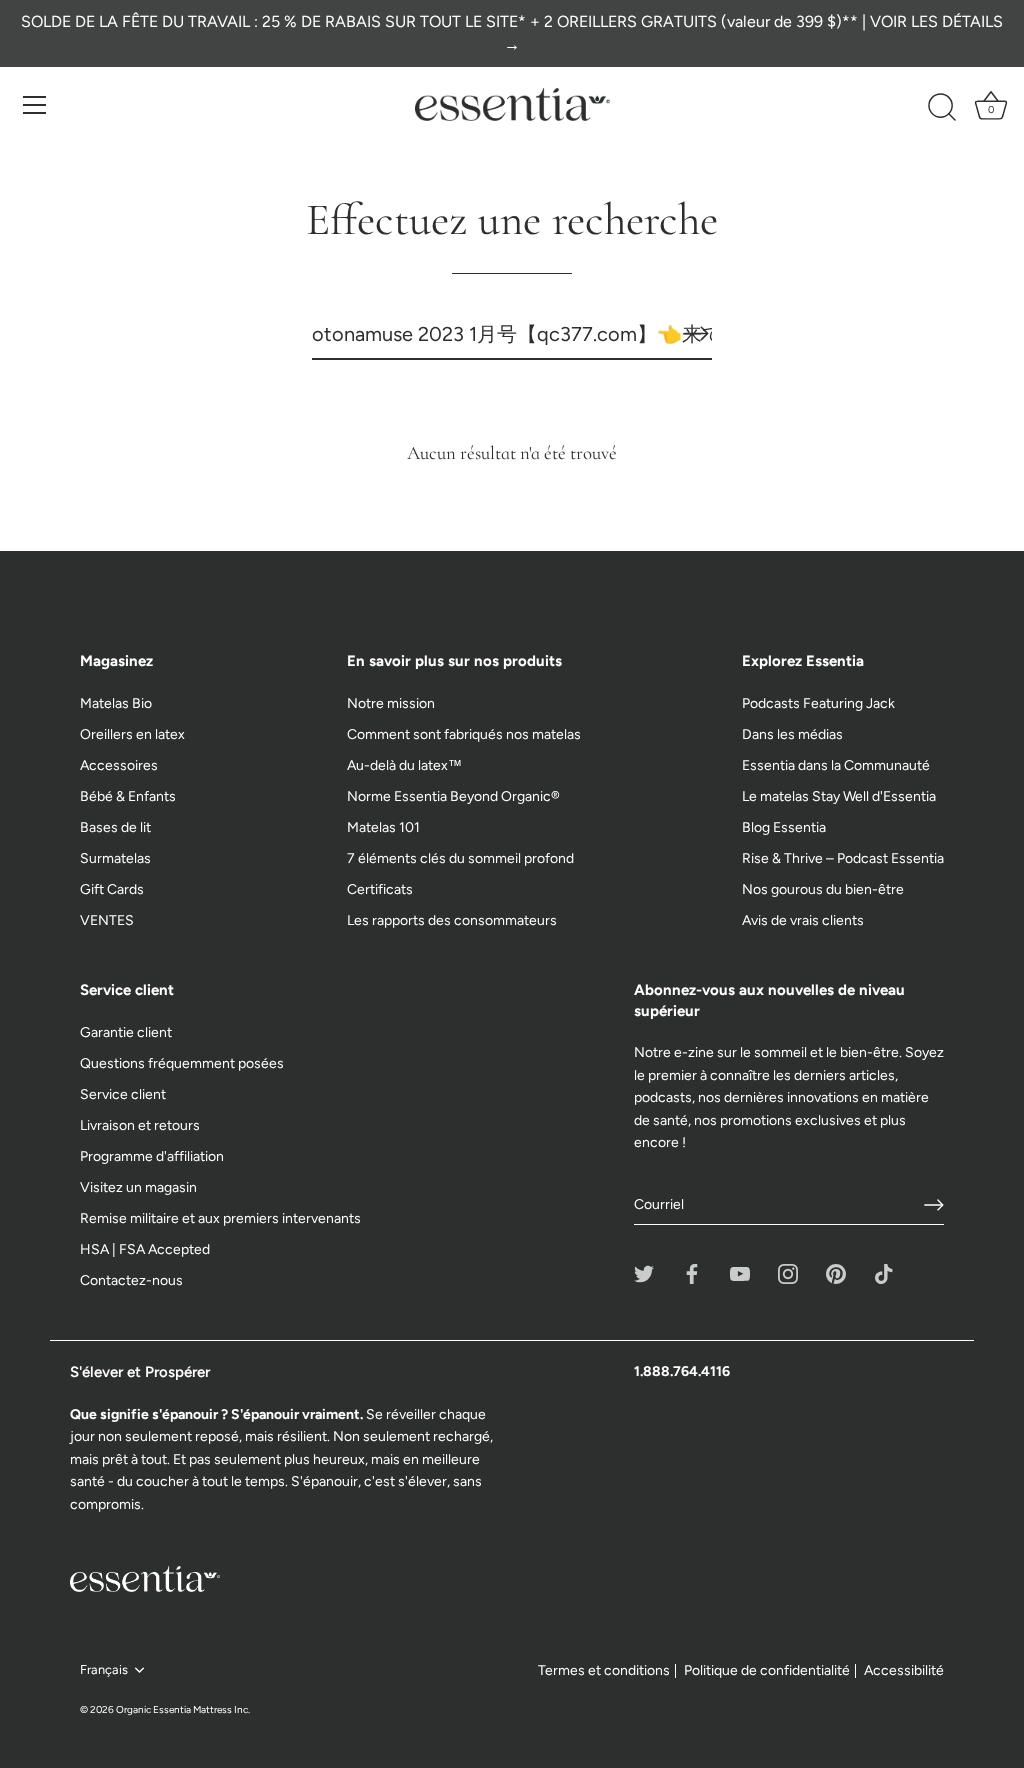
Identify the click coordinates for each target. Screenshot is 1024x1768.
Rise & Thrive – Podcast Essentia (843, 858)
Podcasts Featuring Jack (818, 703)
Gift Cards (112, 889)
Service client (123, 1094)
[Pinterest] (836, 1273)
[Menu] (35, 105)
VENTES (107, 920)
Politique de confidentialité (767, 1670)
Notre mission (391, 703)
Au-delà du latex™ (404, 765)
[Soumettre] (934, 1205)
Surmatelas (115, 858)
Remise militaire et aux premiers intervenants (220, 1218)
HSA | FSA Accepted (145, 1249)
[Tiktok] (884, 1273)
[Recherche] (942, 108)
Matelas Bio (116, 703)
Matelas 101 (383, 827)
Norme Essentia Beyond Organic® (453, 796)
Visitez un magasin (138, 1187)
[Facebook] (692, 1273)
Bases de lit (115, 827)
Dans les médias (792, 734)
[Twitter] (644, 1273)
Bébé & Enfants (128, 796)
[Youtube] (740, 1273)
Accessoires (119, 765)
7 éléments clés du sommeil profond (460, 858)
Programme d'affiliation (152, 1156)
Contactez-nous (131, 1280)
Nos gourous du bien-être (823, 889)
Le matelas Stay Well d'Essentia (839, 796)
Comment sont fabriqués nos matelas (464, 734)
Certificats (380, 889)
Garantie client (126, 1032)
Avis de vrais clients (803, 920)
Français (104, 1669)
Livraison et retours (140, 1125)
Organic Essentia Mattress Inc (182, 1709)
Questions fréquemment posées (182, 1063)
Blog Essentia (784, 827)
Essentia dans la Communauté (836, 765)
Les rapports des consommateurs (452, 920)
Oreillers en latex (132, 734)
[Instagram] (788, 1273)
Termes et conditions (604, 1670)
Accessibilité (904, 1670)
